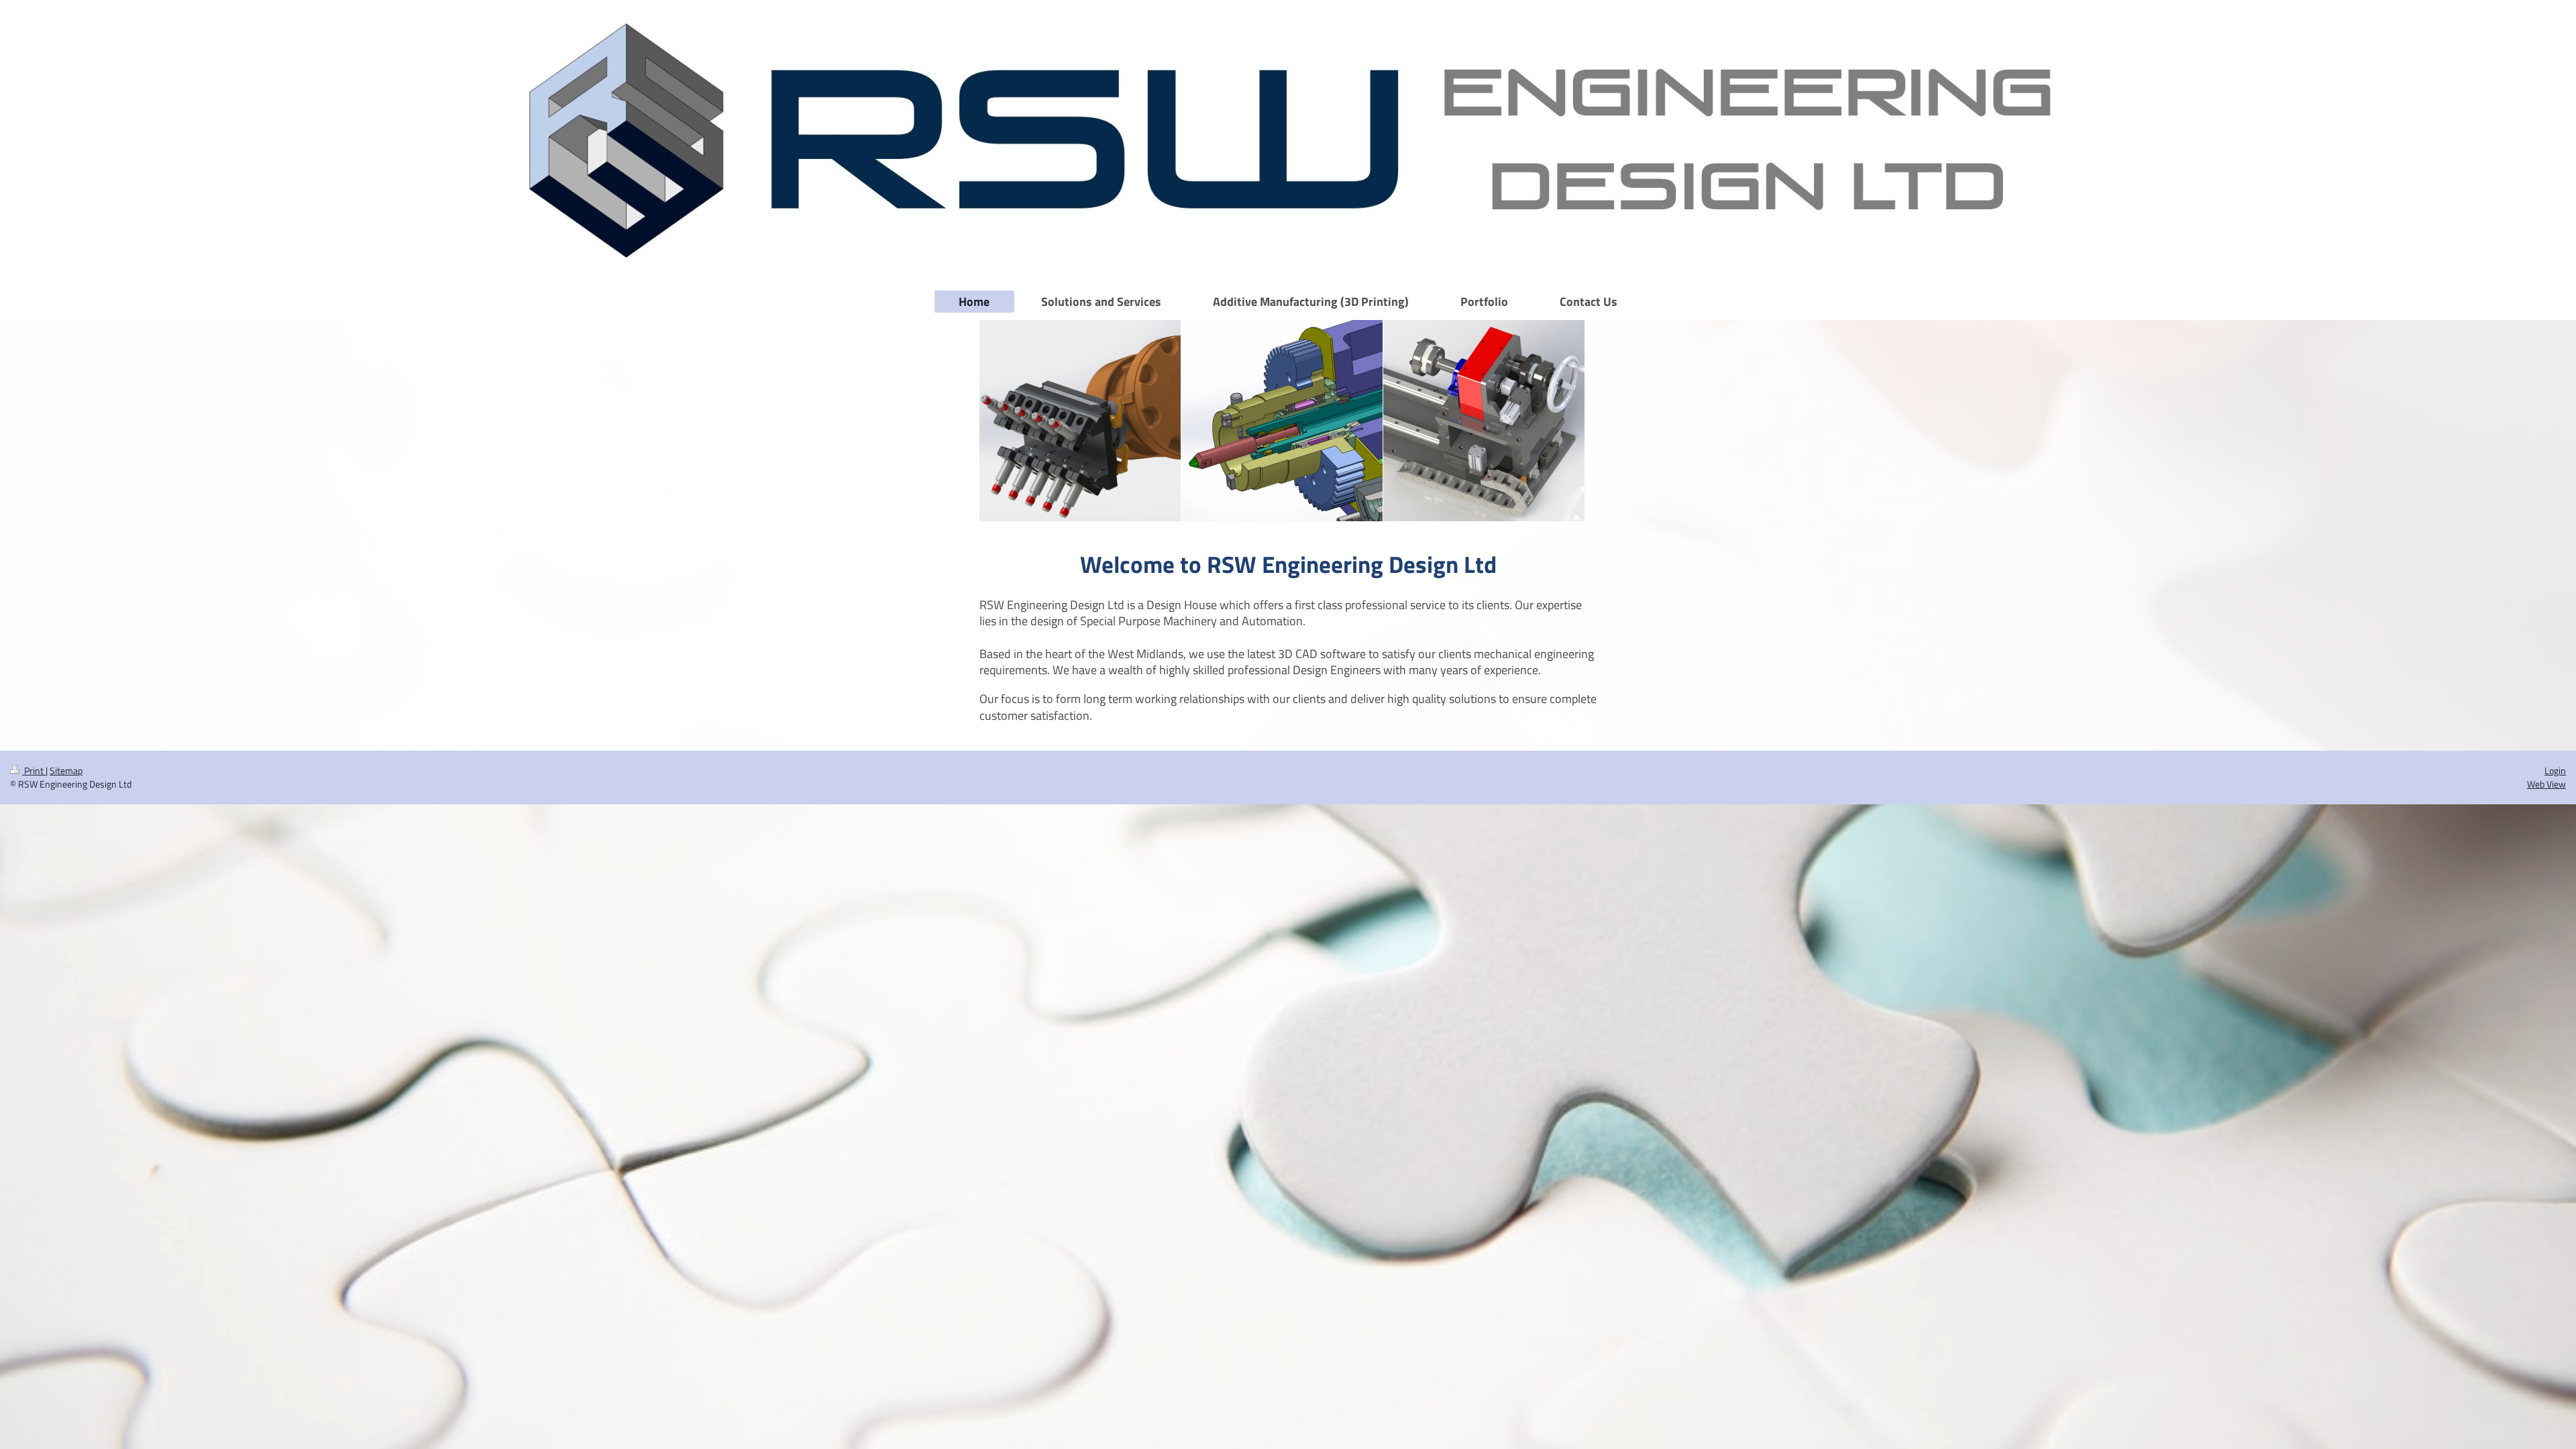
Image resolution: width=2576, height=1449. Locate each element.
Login (2555, 771)
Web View (2546, 784)
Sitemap (66, 771)
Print (34, 771)
